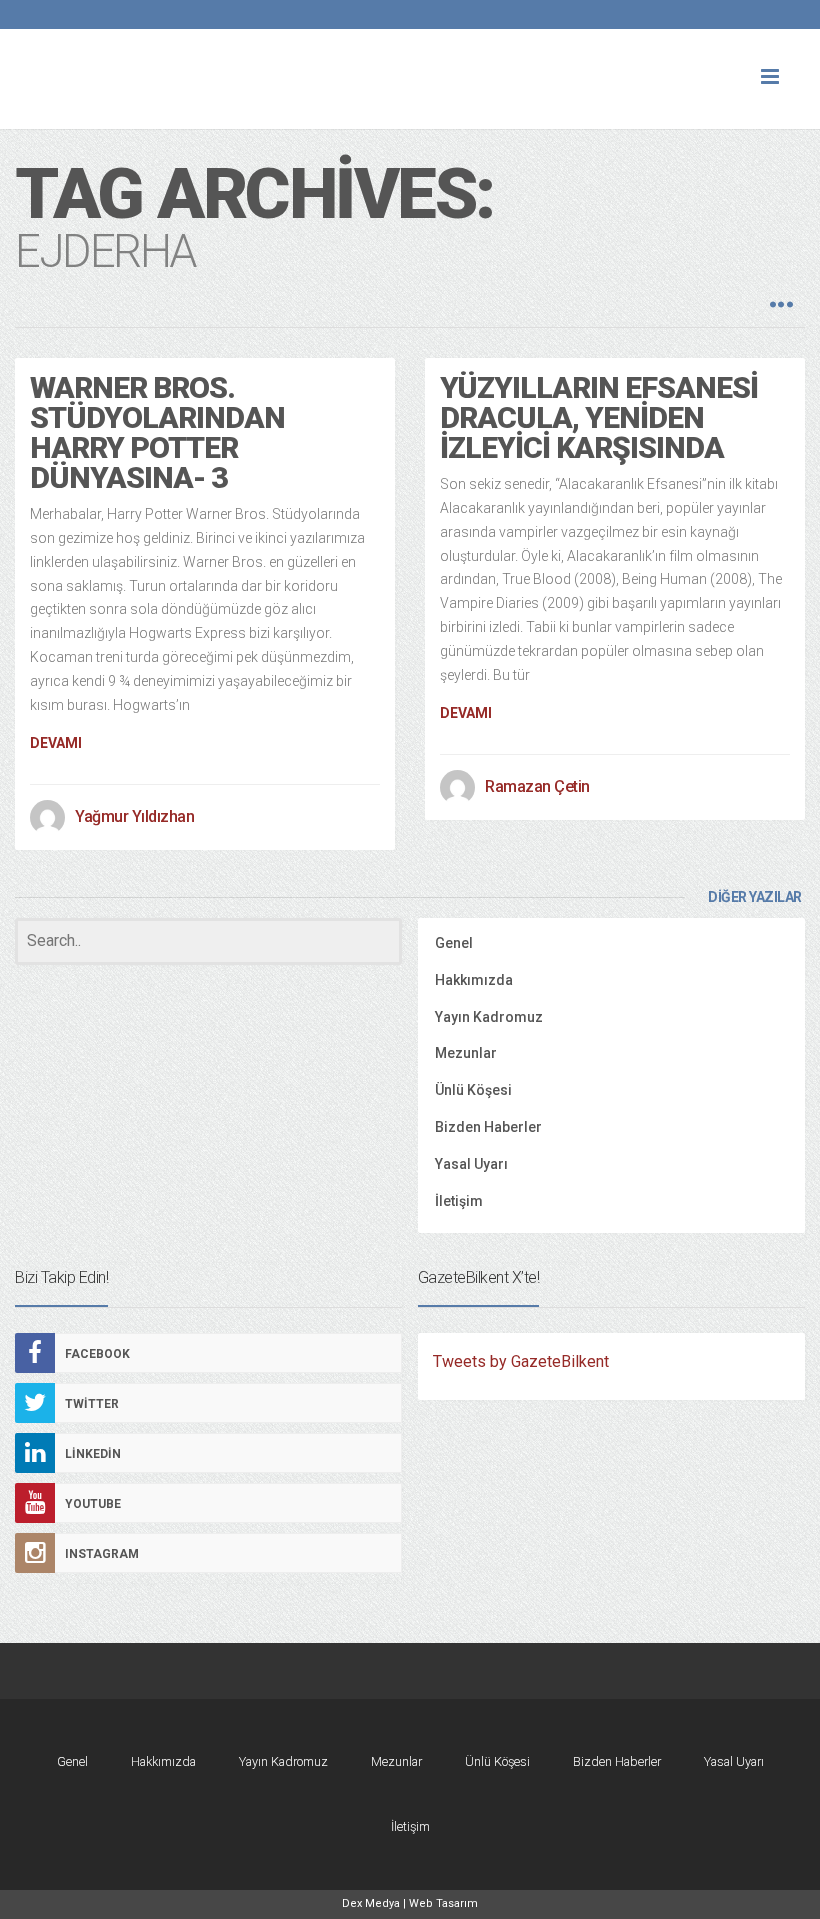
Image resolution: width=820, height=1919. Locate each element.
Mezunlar (466, 1053)
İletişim (459, 1201)
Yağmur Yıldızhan (134, 816)
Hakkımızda (474, 980)
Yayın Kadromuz (489, 1017)
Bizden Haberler (488, 1127)
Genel (454, 943)
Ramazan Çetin (537, 786)
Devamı (56, 743)
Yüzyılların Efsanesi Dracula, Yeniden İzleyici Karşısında (599, 417)
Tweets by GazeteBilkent (521, 1361)
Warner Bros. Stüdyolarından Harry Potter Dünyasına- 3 (157, 432)
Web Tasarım (443, 1903)
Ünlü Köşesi (473, 1090)
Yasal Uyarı (471, 1164)
